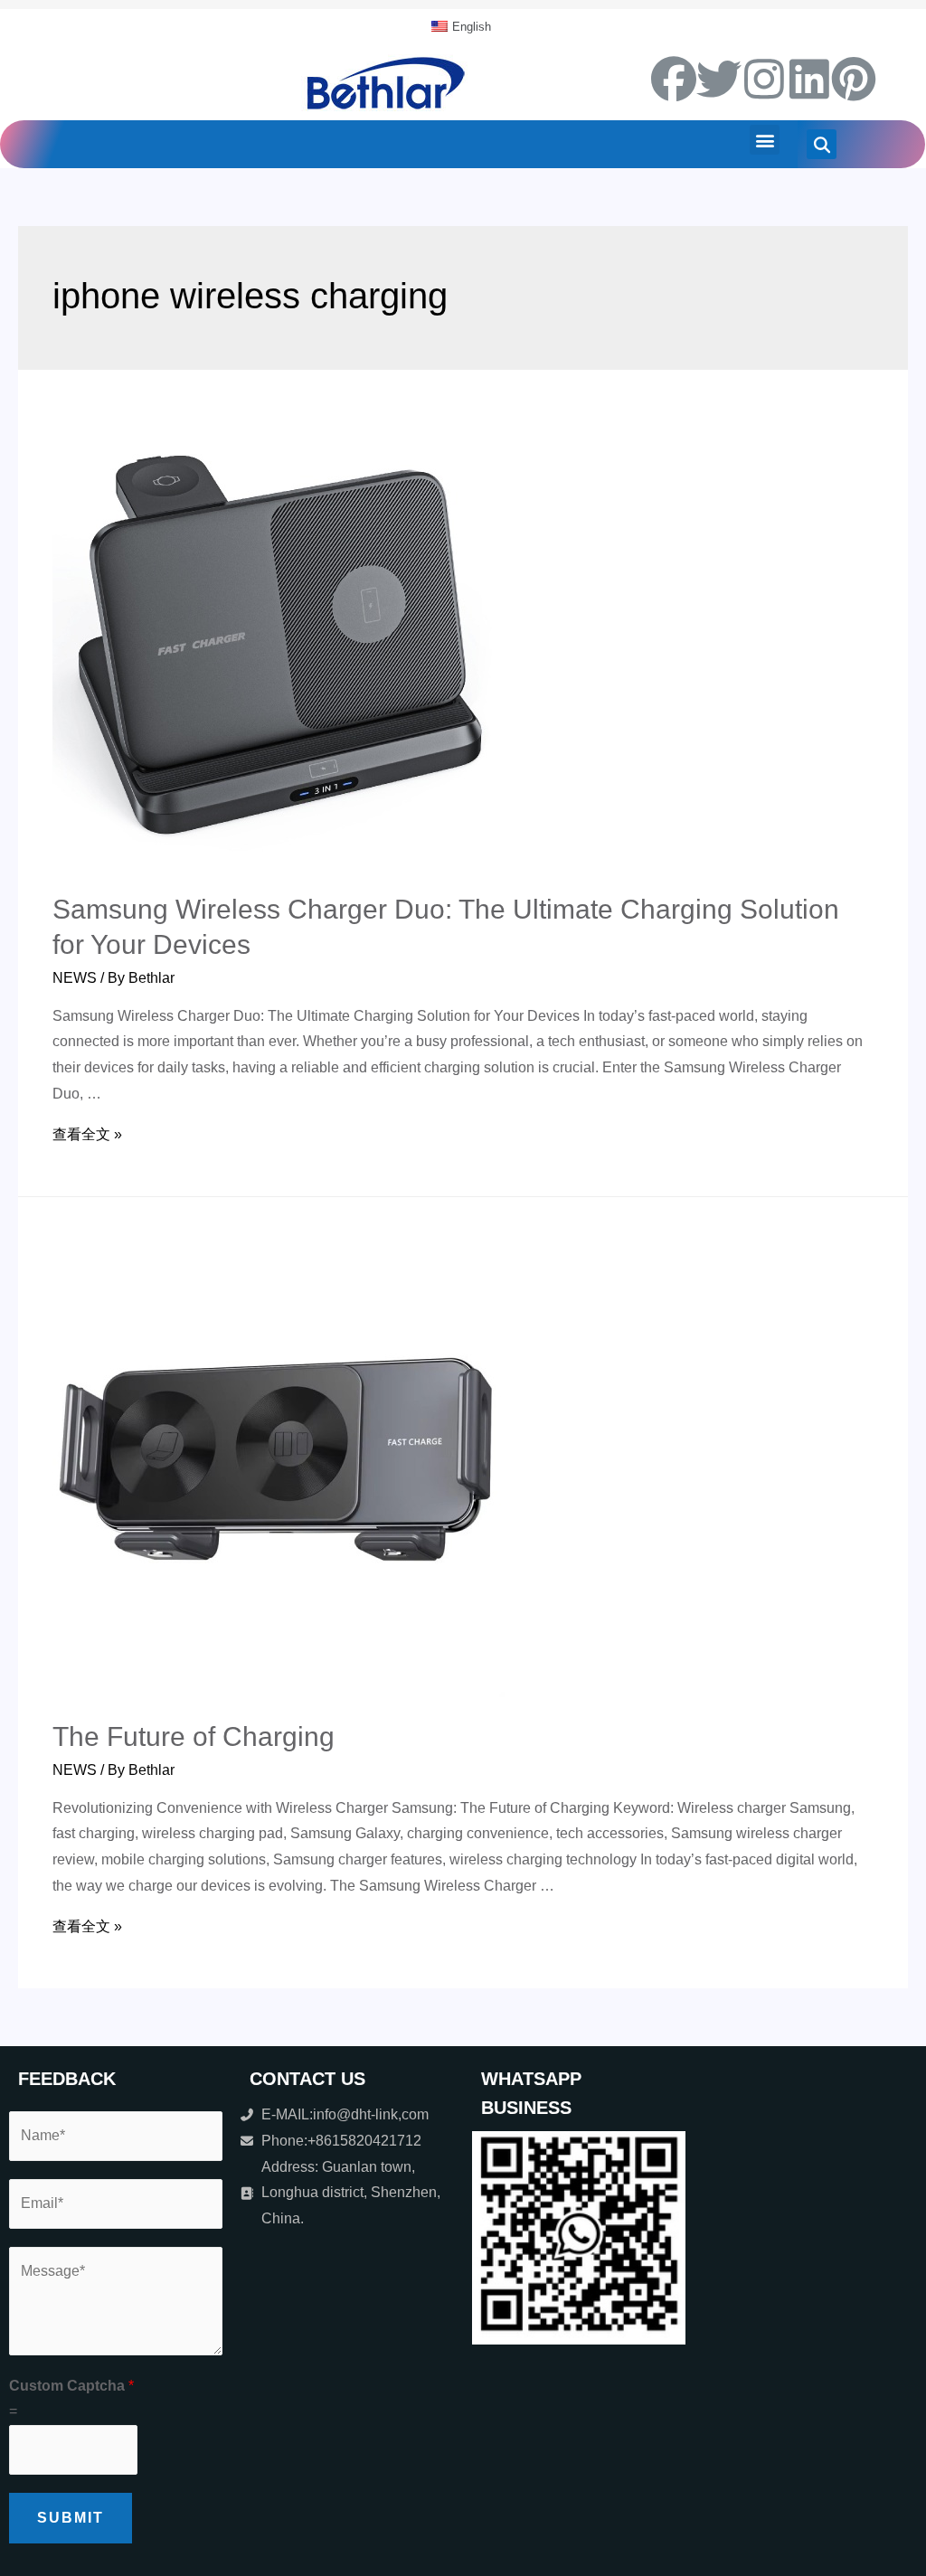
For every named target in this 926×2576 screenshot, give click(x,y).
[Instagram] (764, 79)
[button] (765, 140)
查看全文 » (87, 1134)
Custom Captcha (71, 2386)
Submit (71, 2518)
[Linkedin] (809, 79)
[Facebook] (674, 79)
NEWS (75, 978)
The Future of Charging (194, 1736)
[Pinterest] (854, 79)
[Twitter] (719, 79)
